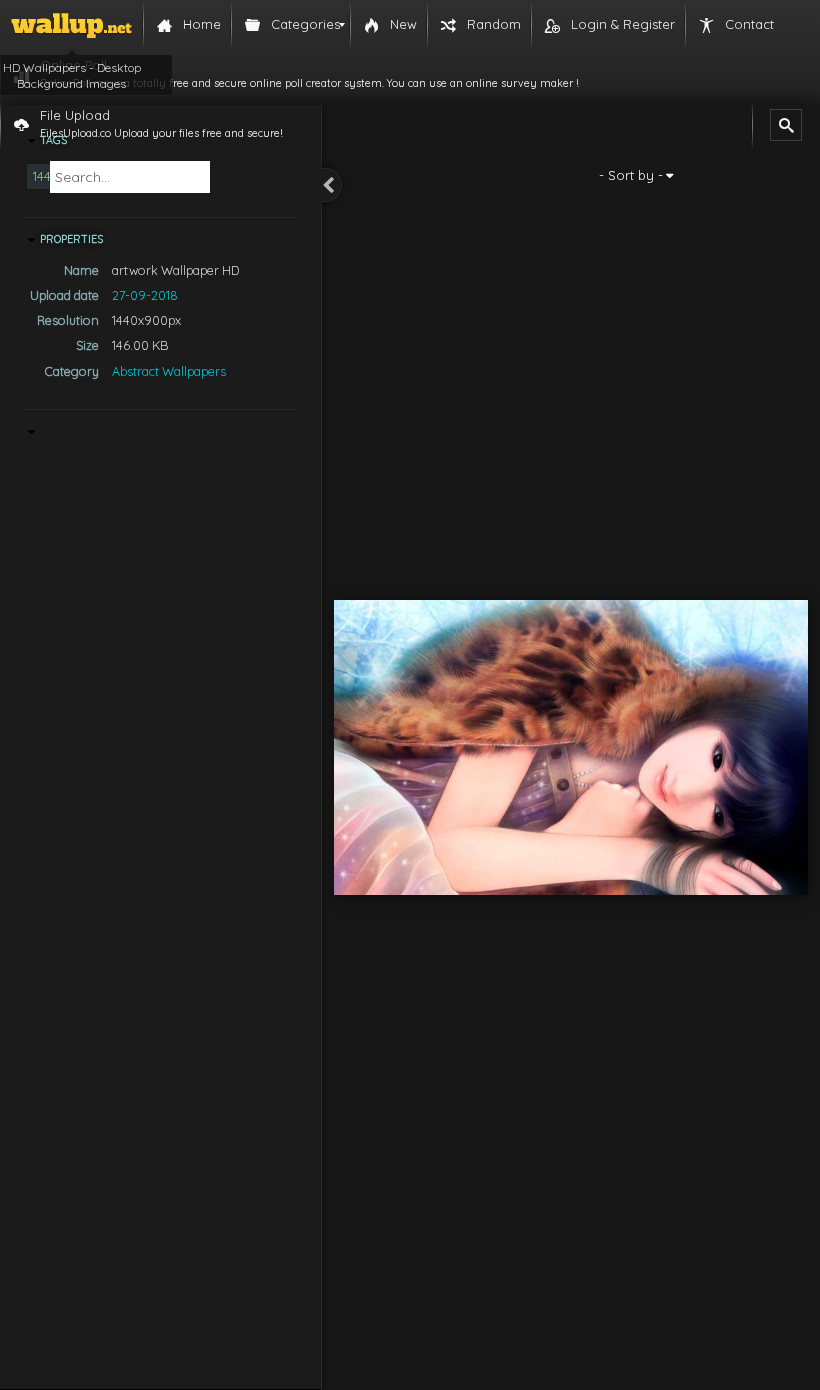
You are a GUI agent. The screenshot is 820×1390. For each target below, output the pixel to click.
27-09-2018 (145, 295)
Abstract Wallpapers (169, 371)
